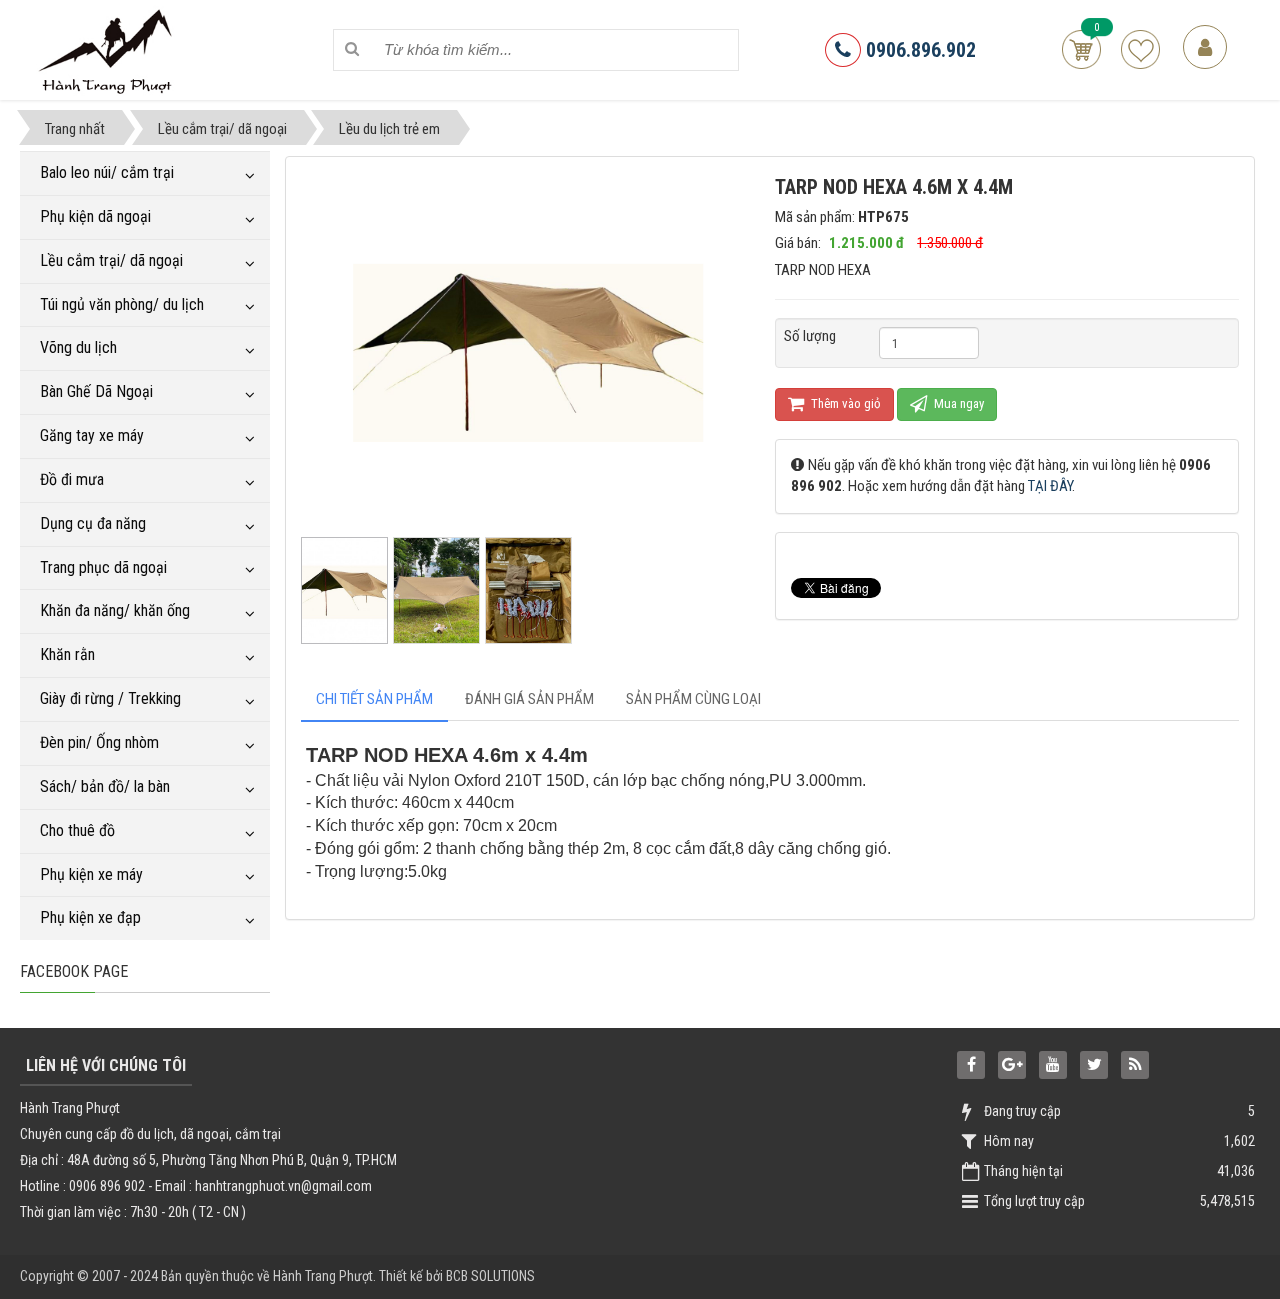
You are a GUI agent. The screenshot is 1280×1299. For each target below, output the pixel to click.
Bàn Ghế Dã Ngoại (96, 391)
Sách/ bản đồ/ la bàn (105, 786)
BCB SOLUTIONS (490, 1276)
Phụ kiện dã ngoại (95, 216)
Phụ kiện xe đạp (90, 917)
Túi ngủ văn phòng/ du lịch (122, 304)
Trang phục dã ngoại (103, 567)
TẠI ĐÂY (1050, 486)
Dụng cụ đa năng (93, 523)
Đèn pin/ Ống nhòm (99, 742)
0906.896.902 (918, 50)
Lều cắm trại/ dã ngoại (111, 260)
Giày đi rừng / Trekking (110, 698)
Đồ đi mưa (72, 479)
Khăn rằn (67, 654)
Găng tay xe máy (92, 435)
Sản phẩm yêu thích (1140, 49)
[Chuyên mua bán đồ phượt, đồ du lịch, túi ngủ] (108, 49)
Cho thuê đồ (77, 830)
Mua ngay (957, 403)
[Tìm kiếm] (352, 49)
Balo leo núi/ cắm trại (107, 172)
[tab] (374, 699)
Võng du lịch (78, 347)
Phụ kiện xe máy (91, 874)
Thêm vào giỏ (844, 403)
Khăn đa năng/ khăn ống (115, 610)
